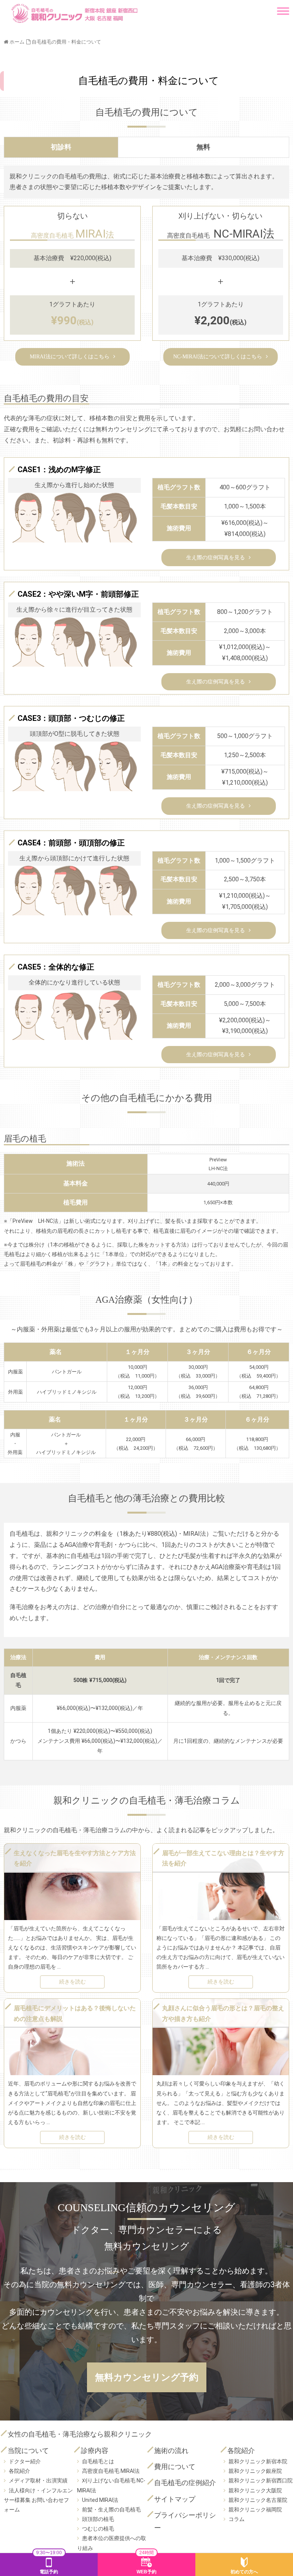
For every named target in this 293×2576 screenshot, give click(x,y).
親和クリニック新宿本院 (258, 2461)
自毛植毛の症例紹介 (185, 2483)
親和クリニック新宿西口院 (261, 2480)
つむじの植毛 (98, 2529)
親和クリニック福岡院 (255, 2510)
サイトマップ (175, 2499)
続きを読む (72, 1982)
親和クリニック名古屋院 (258, 2500)
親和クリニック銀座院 (255, 2471)
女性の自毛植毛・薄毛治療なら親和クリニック (80, 2434)
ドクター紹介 (25, 2461)
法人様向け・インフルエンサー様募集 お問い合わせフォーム (38, 2500)
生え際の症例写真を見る (216, 558)
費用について (175, 2467)
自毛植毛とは (98, 2461)
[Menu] (283, 8)
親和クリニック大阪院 (255, 2490)
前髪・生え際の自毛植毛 (111, 2510)
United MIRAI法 (100, 2500)
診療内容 (95, 2451)
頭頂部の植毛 (98, 2519)
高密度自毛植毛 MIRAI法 (111, 2471)
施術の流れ (171, 2451)
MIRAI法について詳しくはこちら (70, 357)
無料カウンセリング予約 (147, 2377)
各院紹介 (19, 2471)
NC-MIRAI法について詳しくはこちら (218, 357)
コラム (237, 2519)
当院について (28, 2451)
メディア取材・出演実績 (38, 2480)
